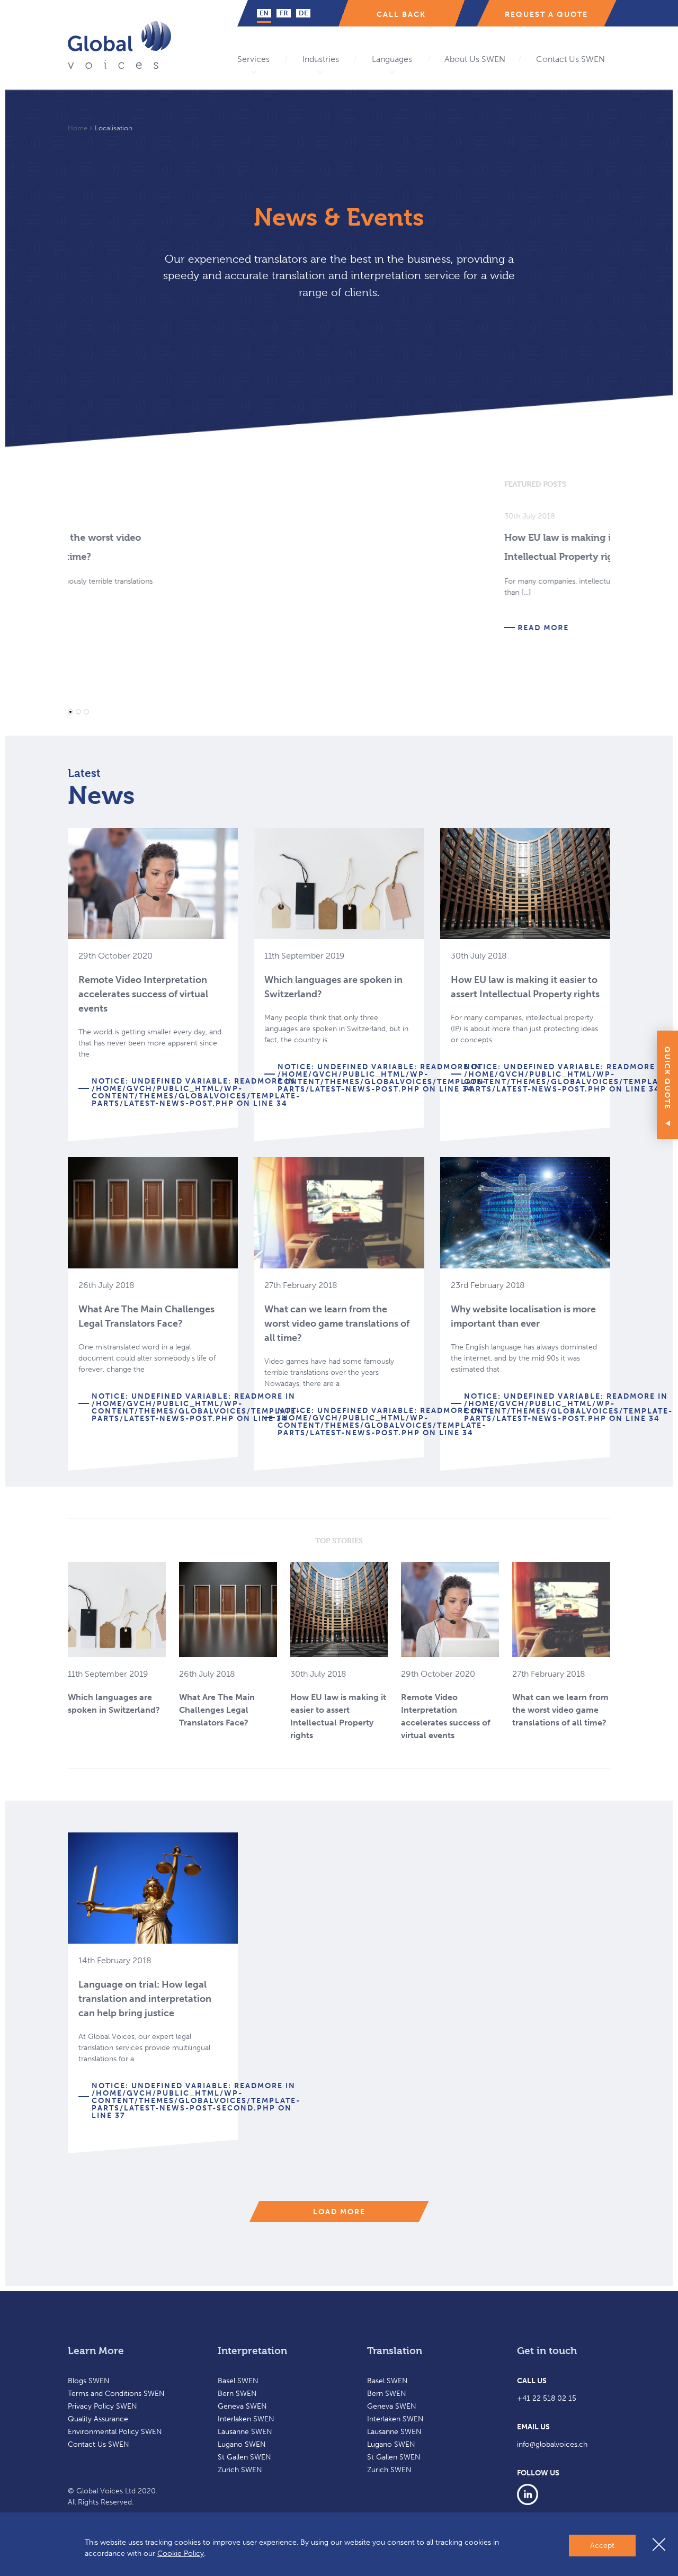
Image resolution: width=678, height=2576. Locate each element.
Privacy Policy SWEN (102, 2406)
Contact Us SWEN (570, 59)
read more (107, 628)
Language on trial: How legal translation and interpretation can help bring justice (145, 1999)
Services (253, 59)
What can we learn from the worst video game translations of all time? (337, 1323)
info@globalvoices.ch (552, 2444)
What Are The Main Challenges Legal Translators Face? (217, 1710)
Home (78, 128)
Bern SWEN (237, 2394)
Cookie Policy (181, 2553)
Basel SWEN (238, 2381)
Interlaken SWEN (246, 2419)
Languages (392, 59)
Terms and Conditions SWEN (116, 2394)
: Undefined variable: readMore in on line (196, 1092)
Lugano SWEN (242, 2444)
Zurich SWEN (240, 2470)
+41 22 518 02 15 (547, 2398)
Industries (321, 59)
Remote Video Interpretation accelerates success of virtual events (143, 994)
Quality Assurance (98, 2419)
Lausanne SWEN (245, 2432)
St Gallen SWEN (244, 2457)
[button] (70, 712)
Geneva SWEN (242, 2406)
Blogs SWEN (89, 2381)
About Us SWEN (475, 59)
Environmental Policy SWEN (115, 2432)
